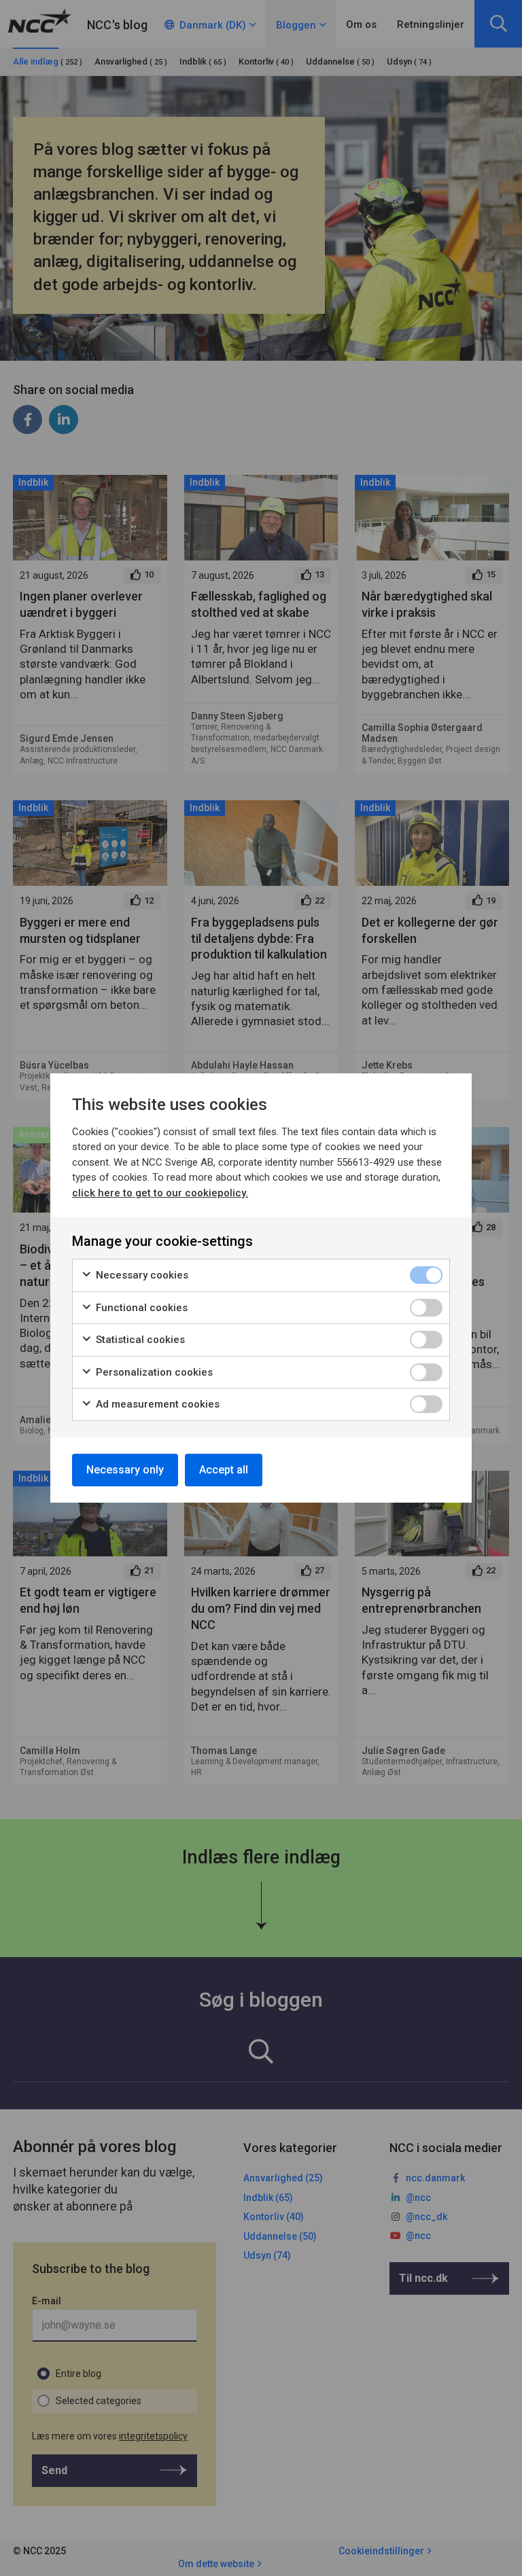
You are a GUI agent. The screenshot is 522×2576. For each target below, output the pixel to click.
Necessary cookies (141, 1275)
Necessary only (125, 1470)
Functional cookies (140, 1308)
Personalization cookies (153, 1372)
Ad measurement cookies (156, 1404)
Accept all (224, 1470)
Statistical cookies (139, 1340)
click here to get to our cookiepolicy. (160, 1193)
